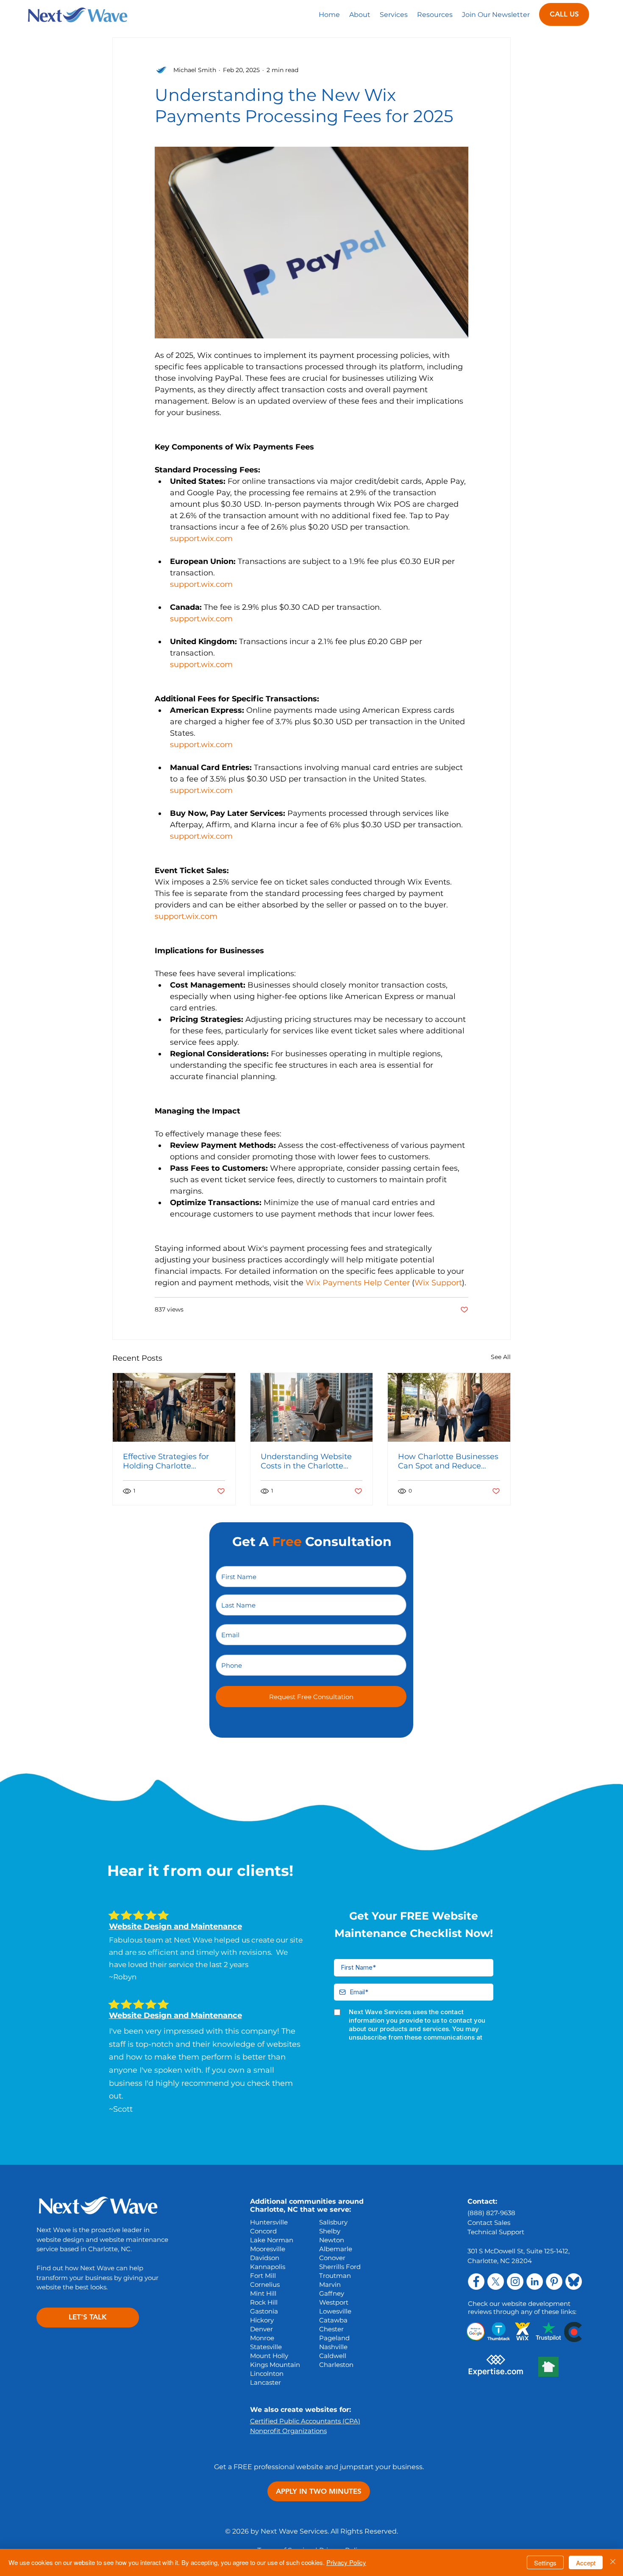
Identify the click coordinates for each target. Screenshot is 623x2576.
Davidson (265, 2258)
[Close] (613, 2562)
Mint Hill (263, 2293)
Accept (586, 2563)
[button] (394, 14)
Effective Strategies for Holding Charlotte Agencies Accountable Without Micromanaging (170, 1461)
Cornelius (265, 2284)
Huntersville (269, 2222)
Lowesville (335, 2311)
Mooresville (268, 2249)
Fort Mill (263, 2276)
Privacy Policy (346, 2562)
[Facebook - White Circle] (476, 2282)
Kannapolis (268, 2267)
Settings (545, 2563)
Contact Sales (489, 2223)
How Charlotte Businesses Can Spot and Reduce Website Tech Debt (448, 1461)
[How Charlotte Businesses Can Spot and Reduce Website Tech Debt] (449, 1407)
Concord (263, 2231)
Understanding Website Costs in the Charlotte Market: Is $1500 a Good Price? (306, 1461)
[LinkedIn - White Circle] (535, 2282)
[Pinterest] (554, 2282)
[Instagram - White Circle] (515, 2282)
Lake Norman (272, 2240)
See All (501, 1357)
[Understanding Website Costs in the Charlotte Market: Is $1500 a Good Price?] (312, 1407)
